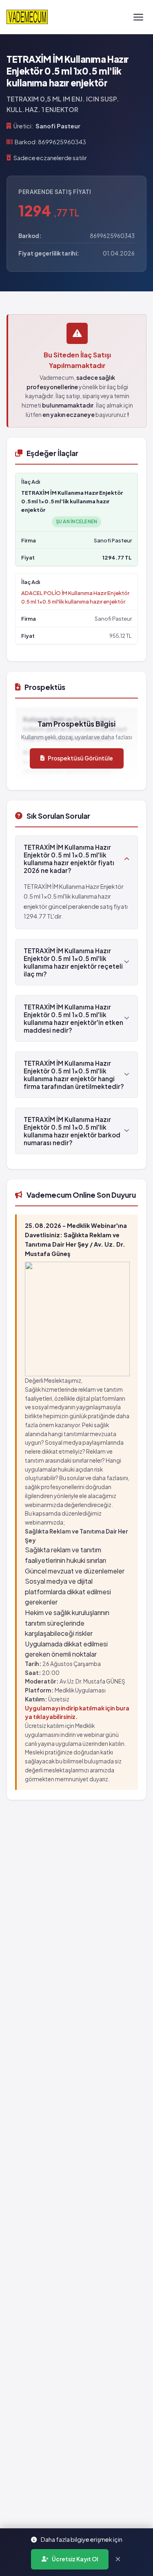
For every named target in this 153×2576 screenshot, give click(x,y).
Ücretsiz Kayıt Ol (75, 2559)
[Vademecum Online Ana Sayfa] (27, 17)
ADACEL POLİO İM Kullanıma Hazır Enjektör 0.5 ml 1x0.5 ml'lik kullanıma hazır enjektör (75, 597)
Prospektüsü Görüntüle (80, 758)
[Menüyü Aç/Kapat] (138, 17)
